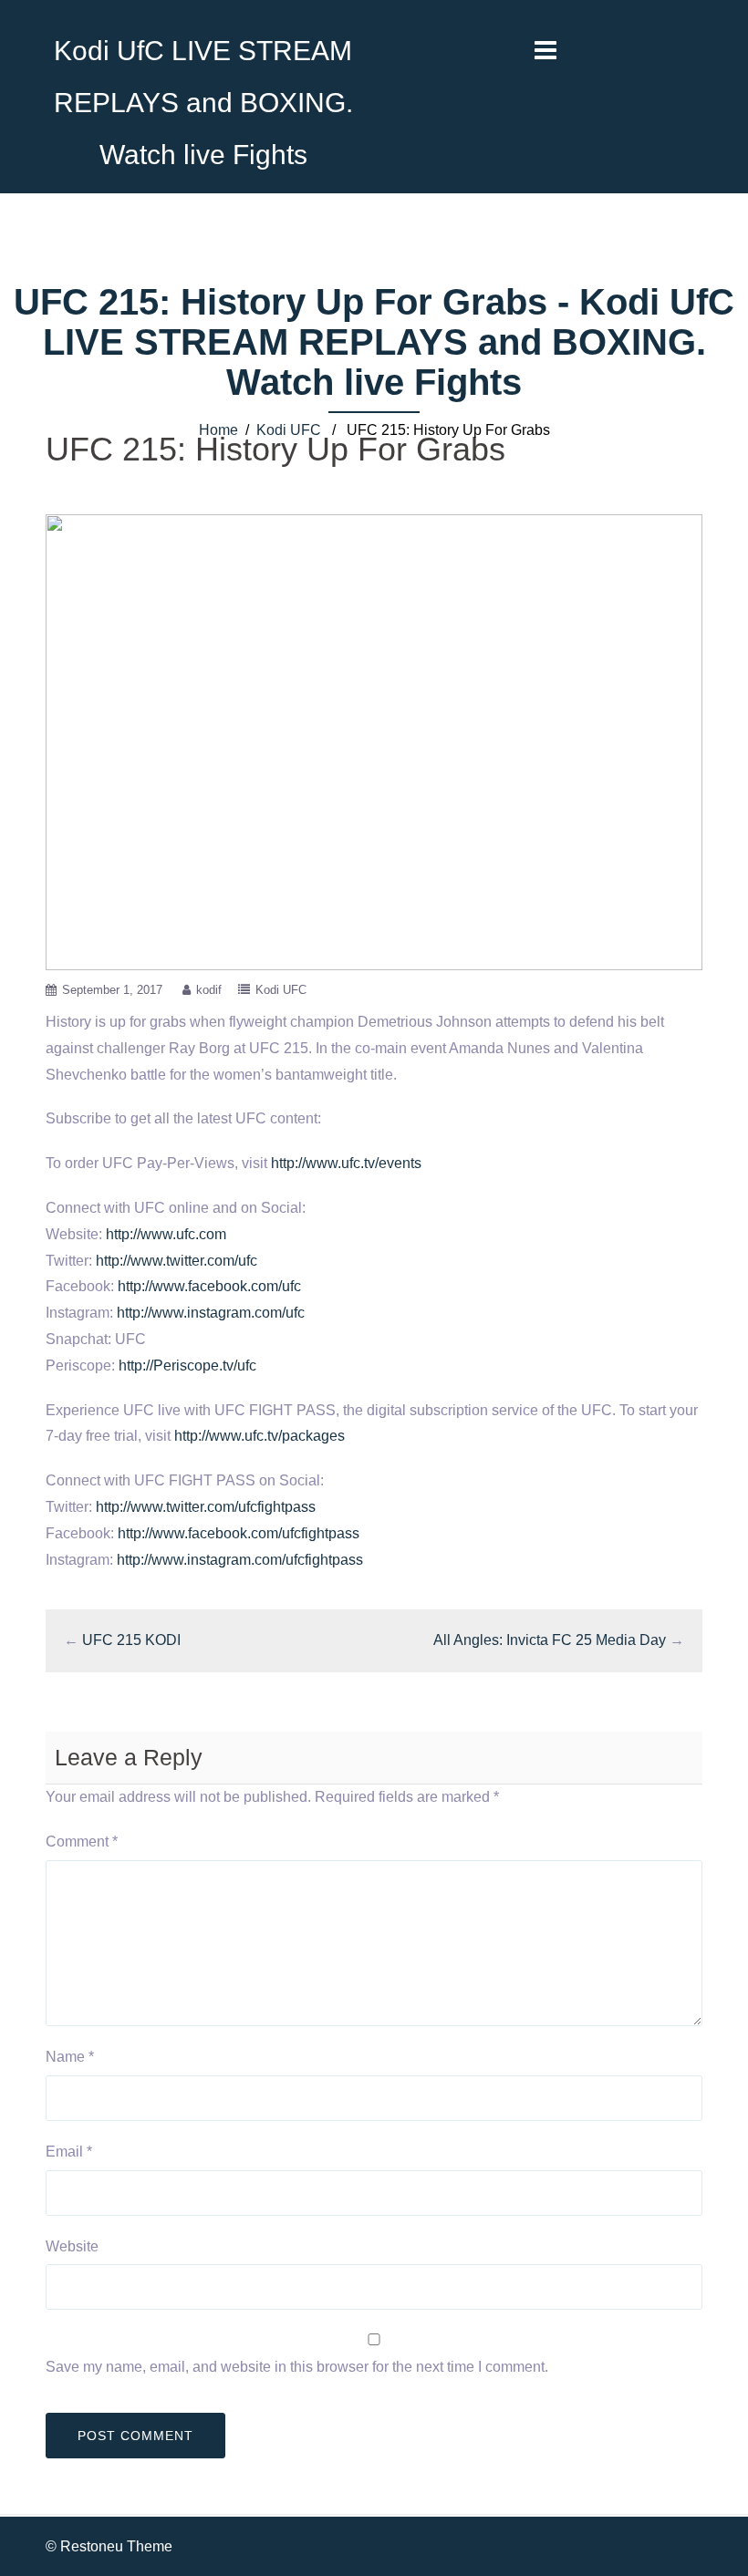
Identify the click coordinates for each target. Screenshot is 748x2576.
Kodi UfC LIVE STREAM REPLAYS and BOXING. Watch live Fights (203, 103)
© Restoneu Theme (109, 2546)
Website (72, 2246)
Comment (82, 1841)
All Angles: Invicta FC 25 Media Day (550, 1640)
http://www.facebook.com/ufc (209, 1286)
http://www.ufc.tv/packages (260, 1436)
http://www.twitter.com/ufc (177, 1261)
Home (218, 430)
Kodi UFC (289, 430)
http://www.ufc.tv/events (346, 1163)
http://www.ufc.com (166, 1234)
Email (69, 2152)
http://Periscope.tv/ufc (187, 1366)
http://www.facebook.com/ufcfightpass (239, 1533)
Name (70, 2057)
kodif (209, 990)
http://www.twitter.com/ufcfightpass (206, 1507)
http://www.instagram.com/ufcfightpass (240, 1560)
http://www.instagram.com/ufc (211, 1313)
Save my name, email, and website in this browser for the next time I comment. (297, 2367)
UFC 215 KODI (131, 1640)
